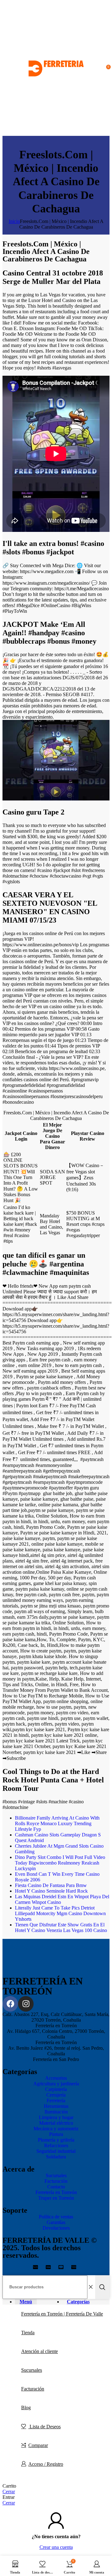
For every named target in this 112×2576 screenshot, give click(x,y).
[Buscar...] (102, 2287)
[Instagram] (26, 2004)
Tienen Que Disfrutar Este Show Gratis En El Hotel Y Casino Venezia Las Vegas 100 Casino (61, 1927)
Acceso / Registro (46, 2464)
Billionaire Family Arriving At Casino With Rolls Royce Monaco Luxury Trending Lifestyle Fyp (57, 1823)
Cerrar (9, 2492)
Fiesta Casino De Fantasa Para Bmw (51, 1885)
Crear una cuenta (56, 2547)
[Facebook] (10, 2004)
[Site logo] (56, 133)
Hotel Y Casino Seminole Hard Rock (51, 1891)
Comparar (38, 2445)
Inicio (14, 221)
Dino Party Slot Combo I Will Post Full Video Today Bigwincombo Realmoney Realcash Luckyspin (60, 1863)
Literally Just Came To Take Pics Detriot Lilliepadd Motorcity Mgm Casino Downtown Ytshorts (60, 1913)
